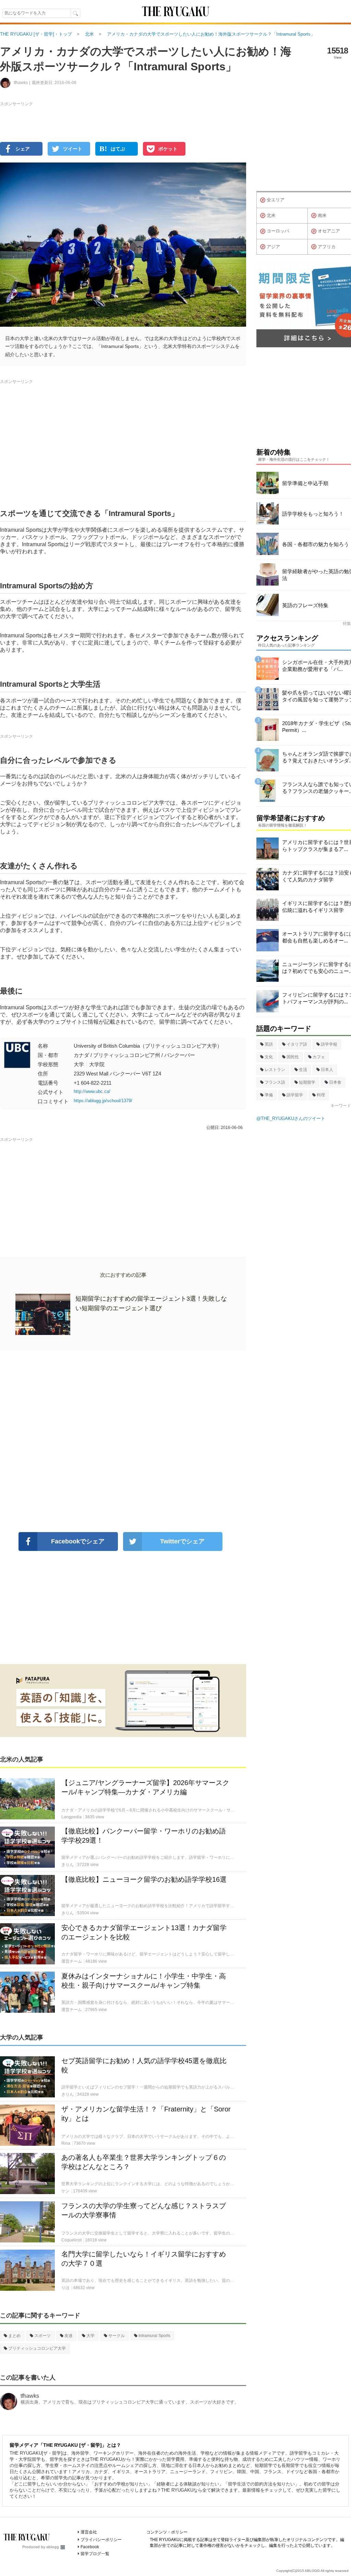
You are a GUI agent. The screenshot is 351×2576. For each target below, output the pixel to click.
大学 (90, 2336)
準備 (269, 1095)
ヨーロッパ (278, 231)
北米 (271, 215)
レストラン (275, 1070)
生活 (303, 1070)
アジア (273, 247)
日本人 (327, 1070)
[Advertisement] (123, 1441)
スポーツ (43, 2336)
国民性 (293, 1057)
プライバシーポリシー (101, 2540)
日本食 (335, 1082)
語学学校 (329, 1044)
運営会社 (89, 2532)
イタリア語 (297, 1044)
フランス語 (275, 1082)
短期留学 (307, 1082)
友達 (69, 2336)
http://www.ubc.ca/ (92, 1091)
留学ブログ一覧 (95, 2554)
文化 (269, 1057)
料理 (321, 1095)
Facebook (90, 2547)
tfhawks (30, 2396)
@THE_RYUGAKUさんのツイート (291, 1118)
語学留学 (295, 1095)
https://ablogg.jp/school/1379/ (103, 1101)
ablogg (53, 2547)
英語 (269, 1044)
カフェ (319, 1057)
